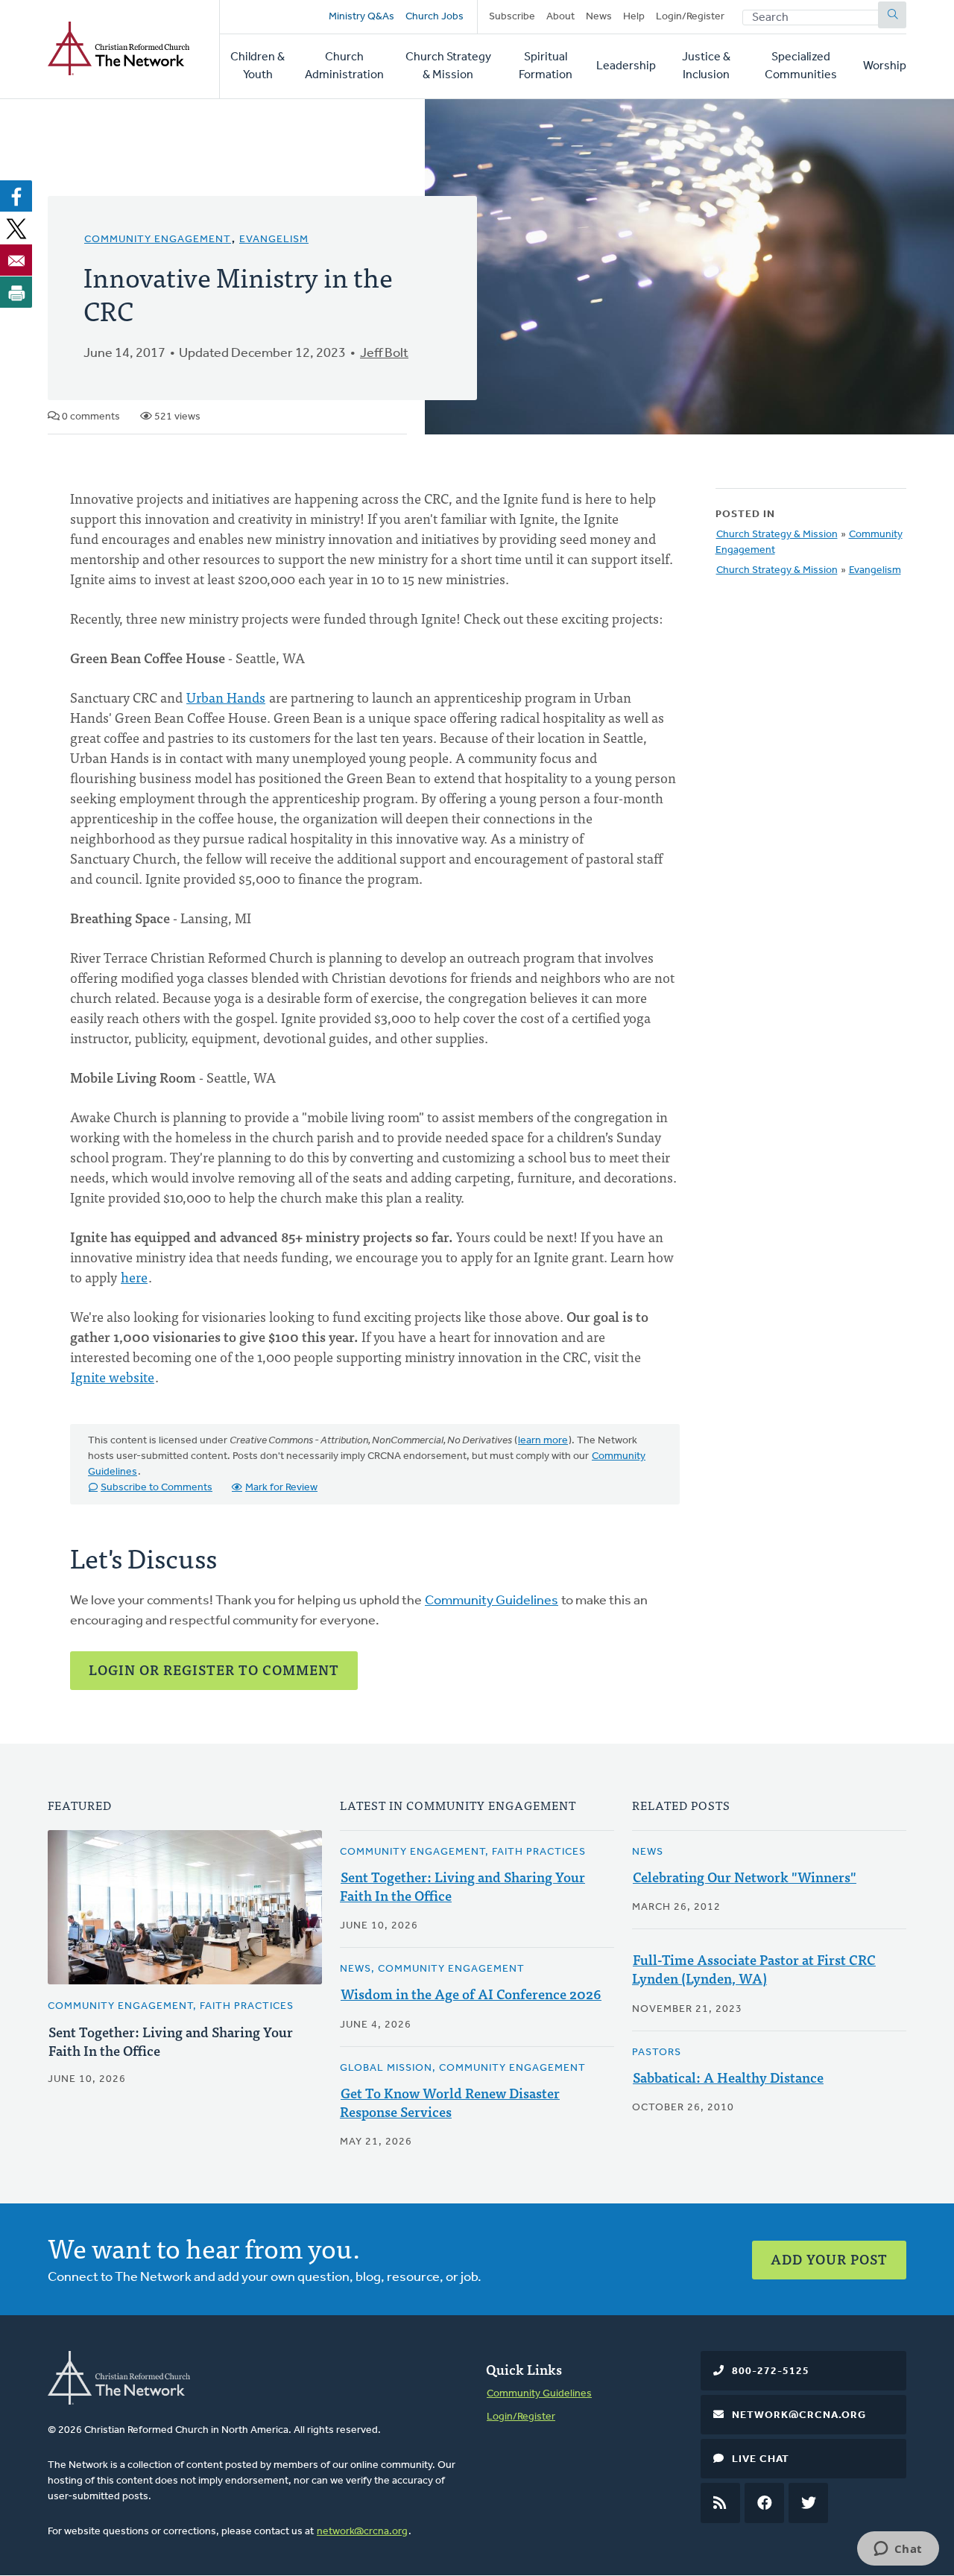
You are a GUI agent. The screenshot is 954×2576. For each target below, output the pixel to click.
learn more (543, 1441)
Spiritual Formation (546, 66)
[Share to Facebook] (16, 196)
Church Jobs (435, 17)
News (599, 17)
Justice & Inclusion (706, 66)
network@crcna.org (362, 2532)
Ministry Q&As (361, 17)
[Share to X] (16, 228)
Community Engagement (158, 240)
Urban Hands (226, 697)
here (134, 1277)
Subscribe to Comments (157, 1488)
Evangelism (274, 240)
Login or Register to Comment (214, 1670)
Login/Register (690, 17)
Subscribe (512, 17)
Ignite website (113, 1377)
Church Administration (344, 66)
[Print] (16, 292)
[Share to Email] (16, 260)
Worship (885, 66)
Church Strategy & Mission (448, 66)
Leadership (626, 66)
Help (634, 17)
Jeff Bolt (384, 354)
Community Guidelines (492, 1601)
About (560, 17)
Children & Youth (258, 66)
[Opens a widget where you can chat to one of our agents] (898, 2550)
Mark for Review (281, 1488)
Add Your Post (829, 2259)
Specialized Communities (801, 66)
